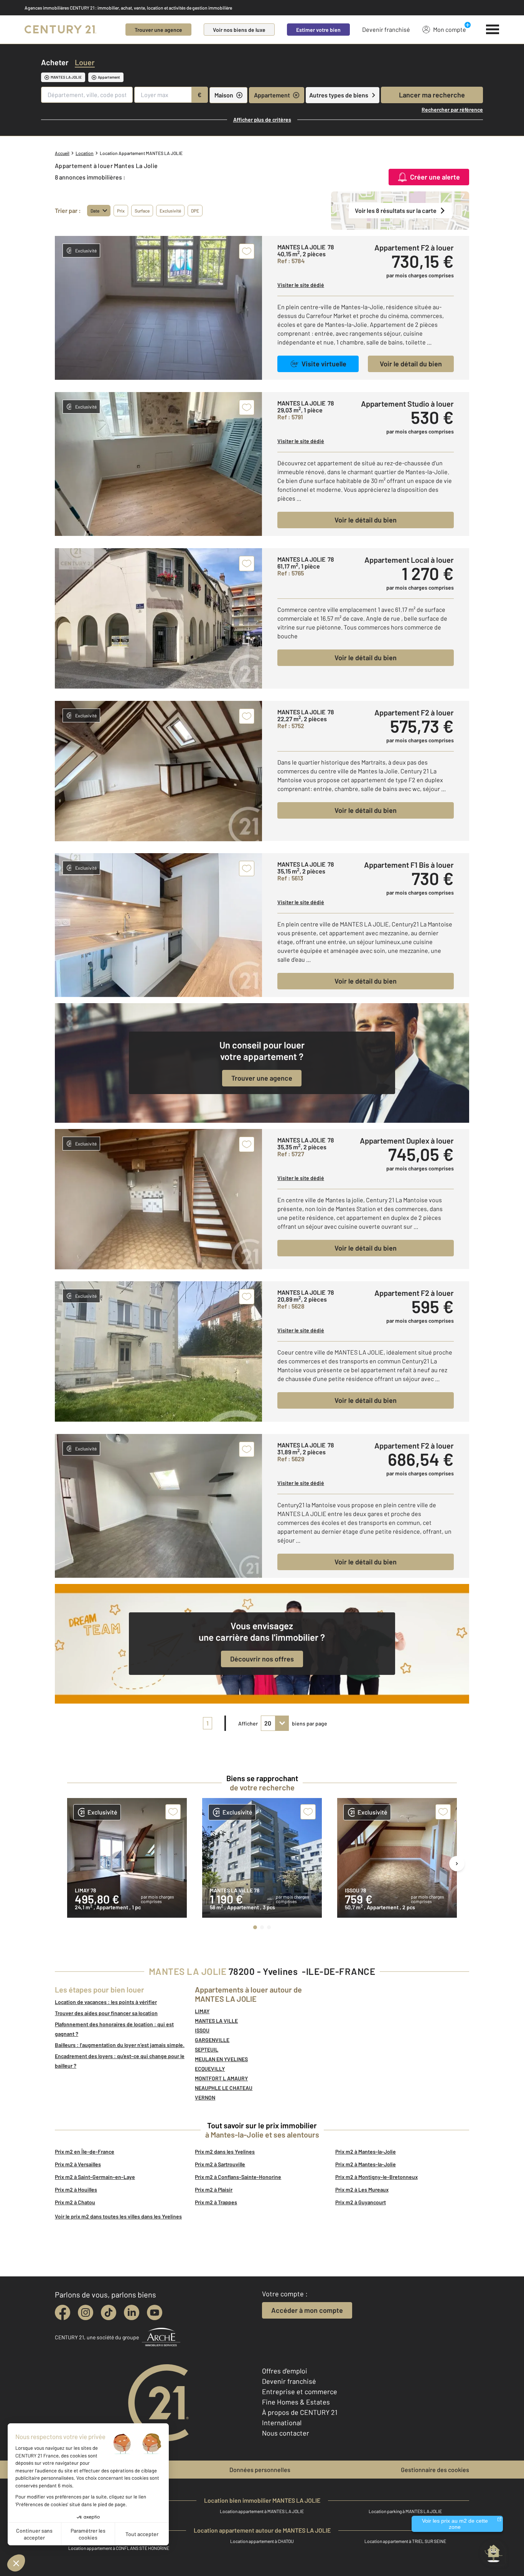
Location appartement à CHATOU (262, 2541)
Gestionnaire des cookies (435, 2470)
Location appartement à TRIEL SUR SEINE (405, 2541)
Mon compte (450, 29)
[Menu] (493, 30)
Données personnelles (260, 2470)
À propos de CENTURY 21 (300, 2412)
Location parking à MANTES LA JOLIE (405, 2511)
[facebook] (63, 2312)
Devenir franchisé (386, 29)
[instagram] (86, 2312)
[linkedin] (132, 2312)
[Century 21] (60, 30)
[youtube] (155, 2312)
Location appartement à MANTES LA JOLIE (262, 2511)
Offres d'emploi (285, 2371)
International (282, 2423)
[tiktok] (109, 2312)
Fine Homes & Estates (296, 2402)
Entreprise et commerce (300, 2391)
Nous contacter (286, 2433)
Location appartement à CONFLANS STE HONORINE (119, 2548)
